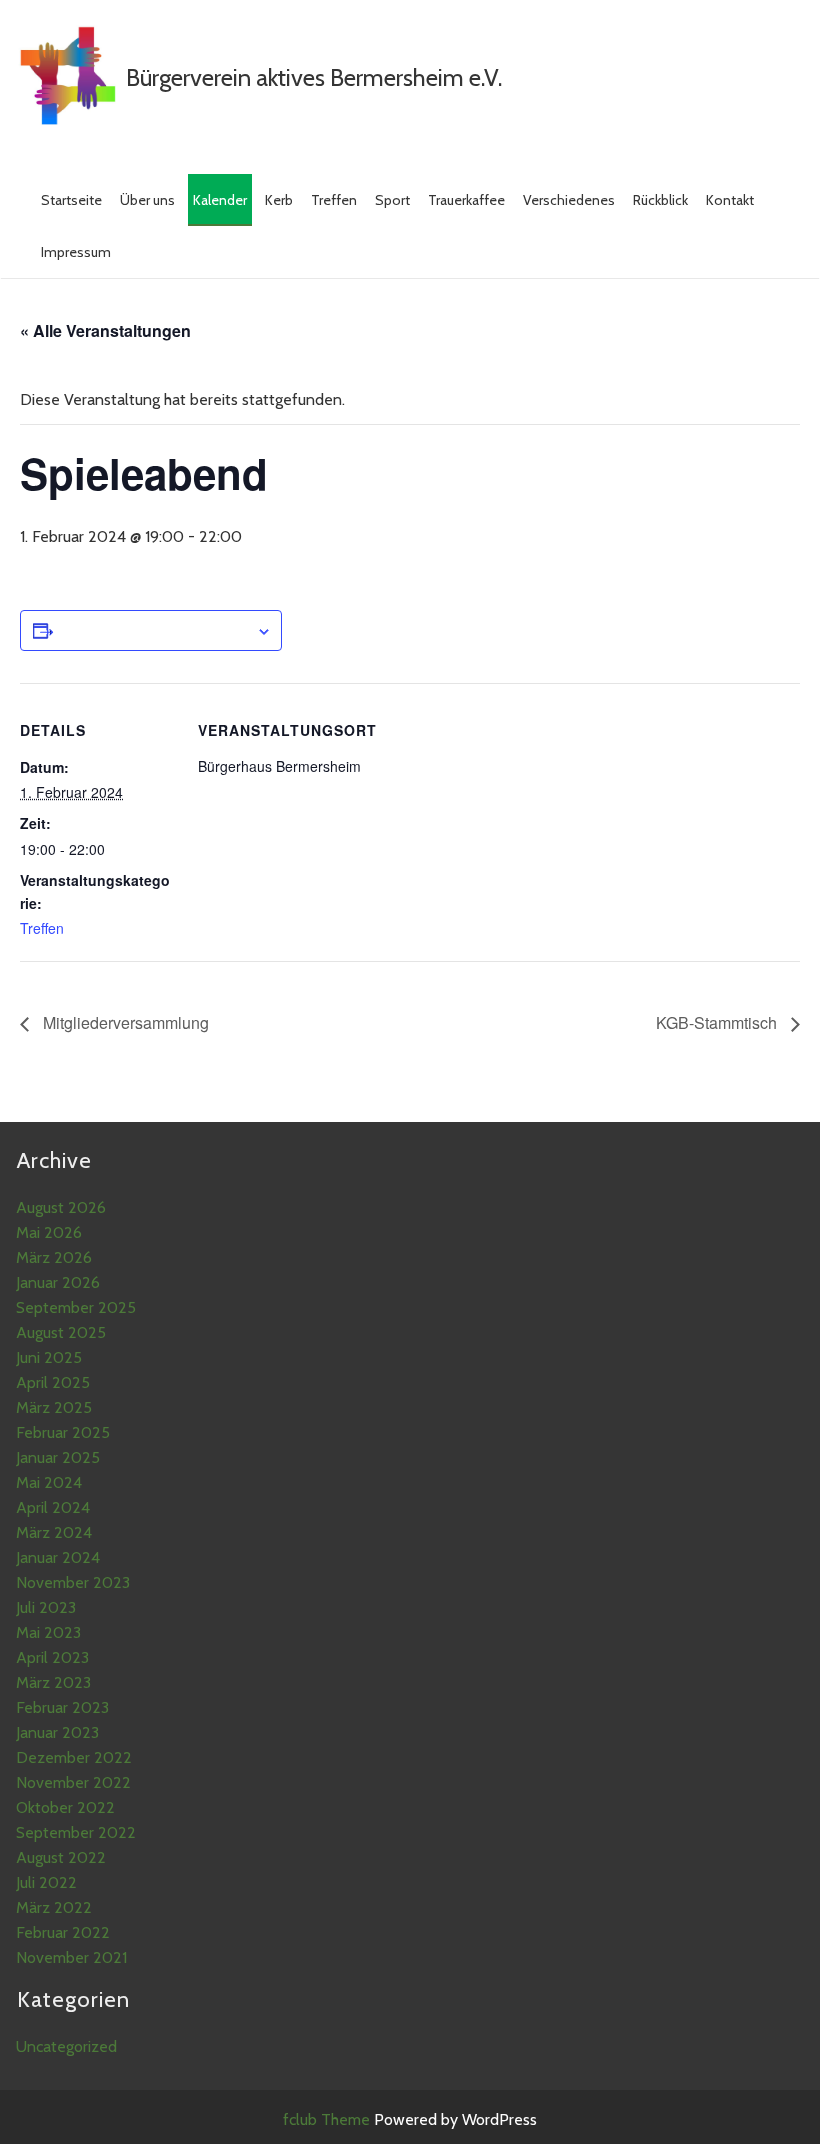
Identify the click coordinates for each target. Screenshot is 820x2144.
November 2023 (73, 1582)
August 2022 (61, 1857)
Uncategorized (66, 2046)
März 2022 (54, 1907)
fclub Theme (328, 2119)
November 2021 (71, 1957)
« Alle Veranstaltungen (105, 330)
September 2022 (76, 1832)
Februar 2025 (63, 1432)
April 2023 (52, 1657)
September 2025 (76, 1307)
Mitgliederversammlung (124, 1022)
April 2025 (53, 1382)
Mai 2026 (49, 1232)
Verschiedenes (569, 200)
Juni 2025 (49, 1357)
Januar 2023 (57, 1732)
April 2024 (53, 1507)
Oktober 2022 (65, 1807)
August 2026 (61, 1207)
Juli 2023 (46, 1607)
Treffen (334, 200)
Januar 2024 (58, 1557)
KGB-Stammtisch (718, 1022)
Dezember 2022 (74, 1757)
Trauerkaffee (466, 200)
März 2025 (54, 1407)
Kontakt (730, 200)
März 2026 (54, 1257)
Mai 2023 (48, 1632)
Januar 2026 (58, 1282)
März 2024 (54, 1532)
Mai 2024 (49, 1482)
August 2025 (61, 1332)
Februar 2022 (63, 1932)
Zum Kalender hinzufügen (154, 630)
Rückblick (660, 200)
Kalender (220, 200)
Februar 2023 (62, 1707)
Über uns (147, 200)
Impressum (76, 252)
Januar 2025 (58, 1457)
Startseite (71, 200)
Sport (392, 200)
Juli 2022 (46, 1882)
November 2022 (73, 1782)
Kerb (279, 200)
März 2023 (53, 1682)
